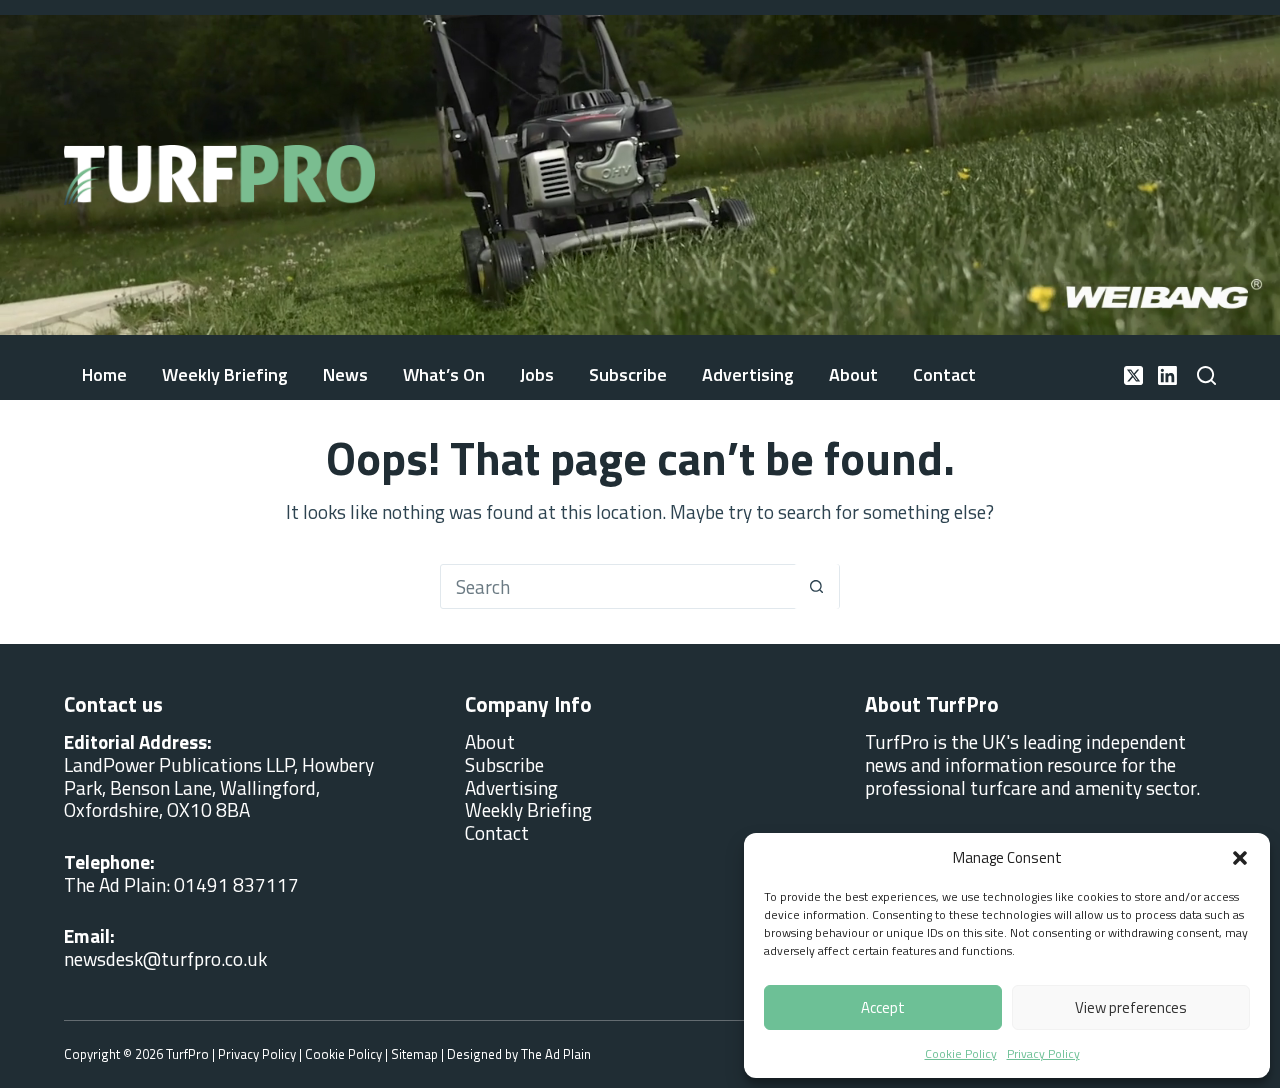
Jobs (537, 374)
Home (104, 374)
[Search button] (816, 586)
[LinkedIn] (1167, 375)
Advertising (748, 374)
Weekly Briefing (225, 374)
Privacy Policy (1043, 1053)
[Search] (1206, 375)
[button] (1240, 858)
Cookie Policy (961, 1053)
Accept (883, 1007)
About (853, 374)
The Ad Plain (556, 1054)
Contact (944, 374)
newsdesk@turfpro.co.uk (165, 958)
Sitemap (414, 1054)
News (345, 374)
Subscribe (628, 374)
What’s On (444, 374)
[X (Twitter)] (1133, 375)
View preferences (1131, 1007)
